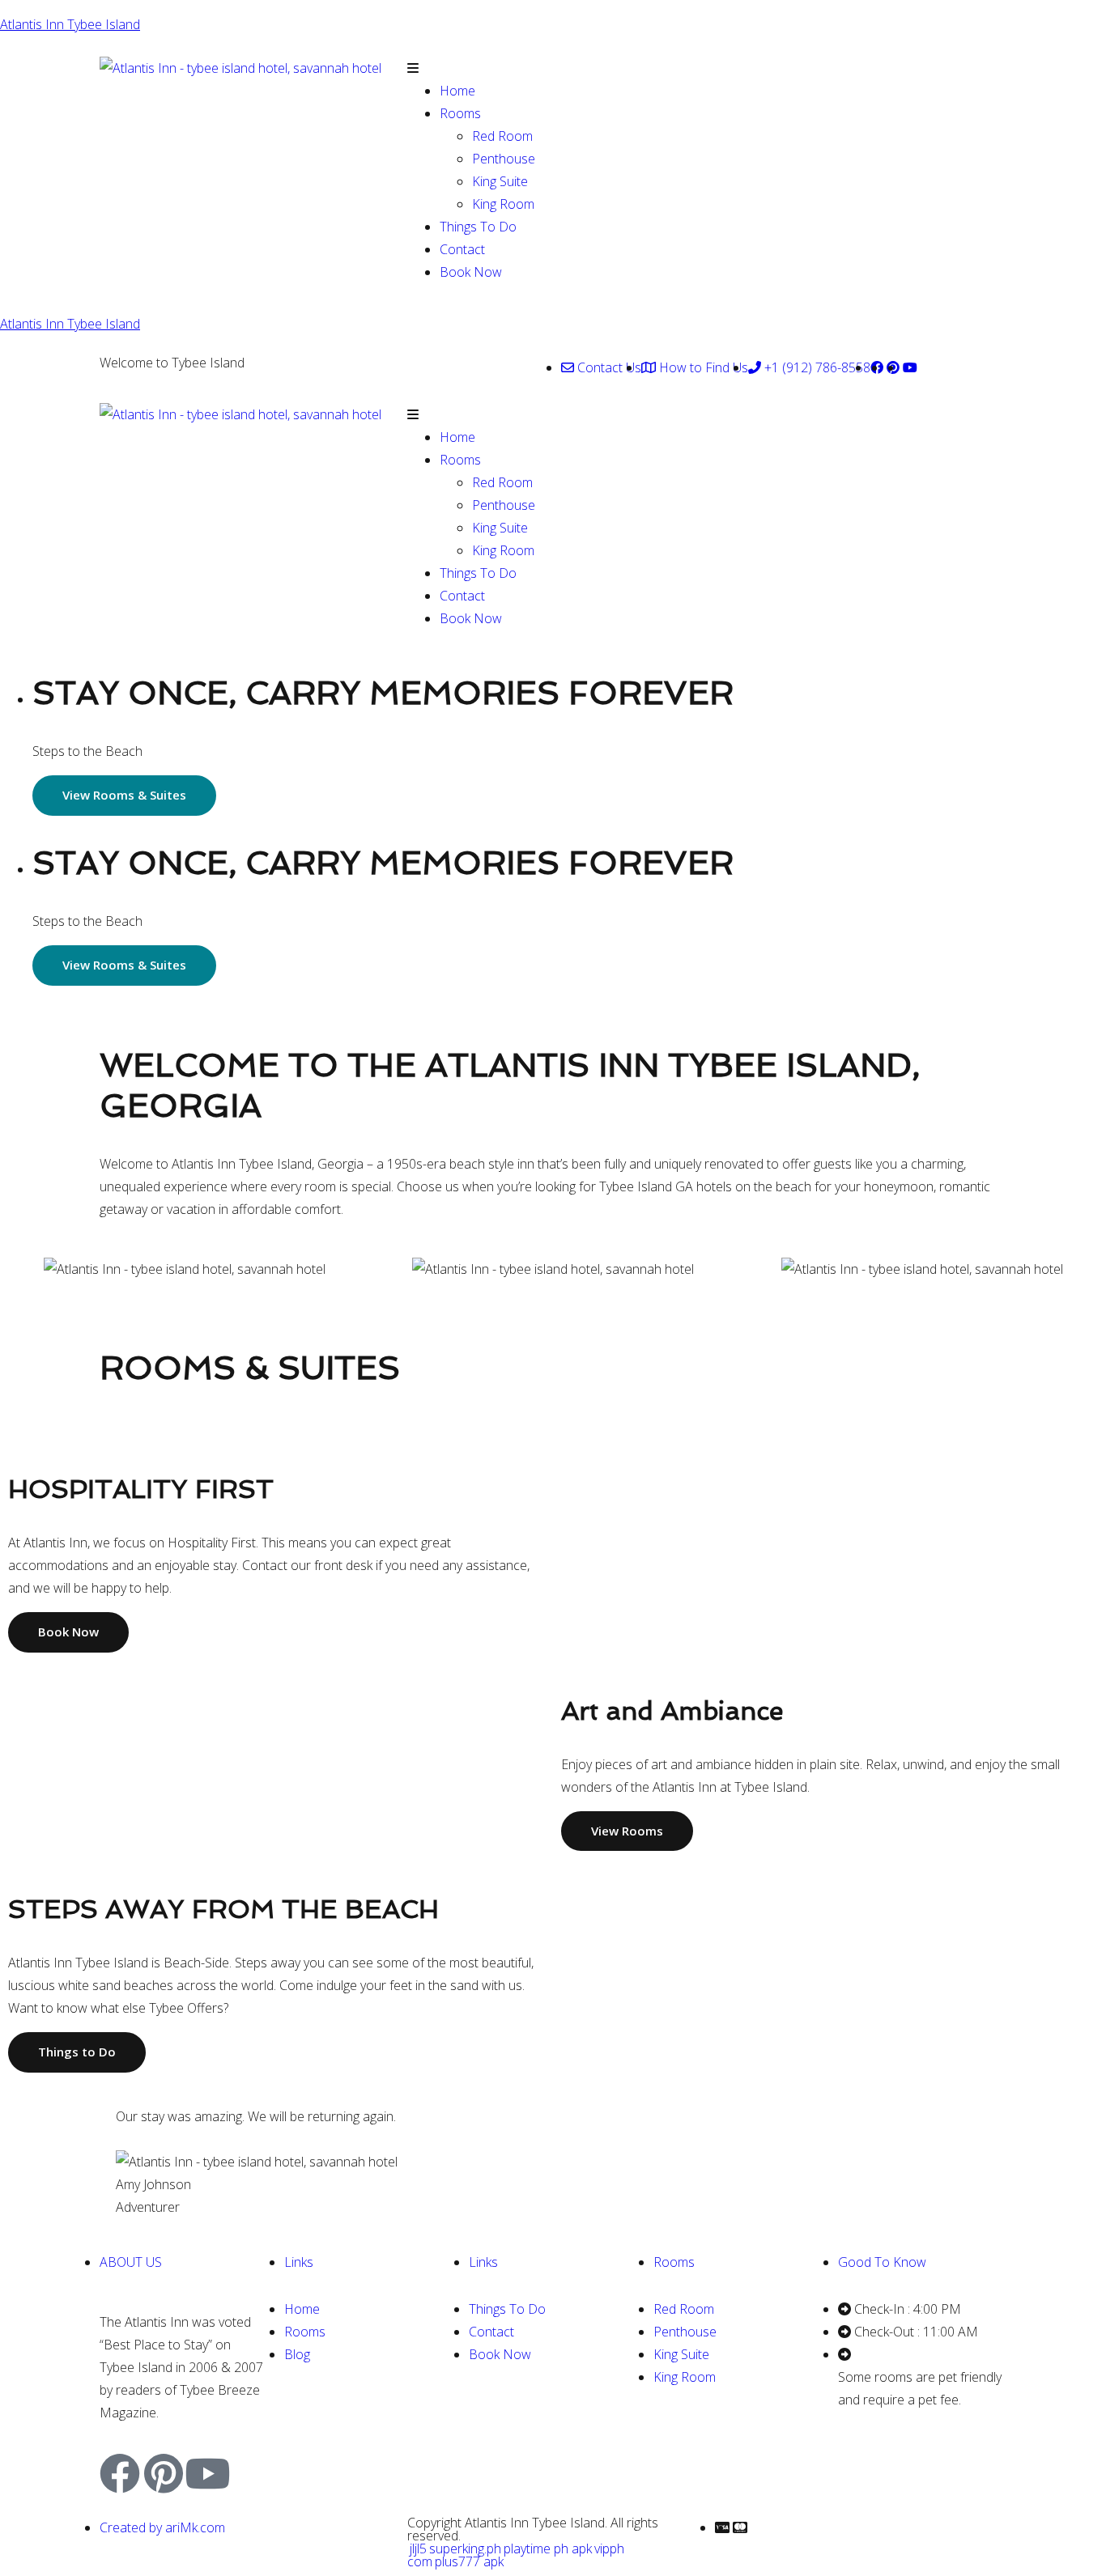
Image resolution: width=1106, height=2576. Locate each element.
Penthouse (504, 159)
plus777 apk (469, 2561)
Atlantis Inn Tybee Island (70, 24)
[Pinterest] (164, 2473)
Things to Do (77, 2052)
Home (457, 91)
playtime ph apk (548, 2548)
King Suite (500, 181)
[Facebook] (120, 2473)
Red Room (502, 136)
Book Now (471, 272)
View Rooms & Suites (124, 795)
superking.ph (465, 2548)
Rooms (460, 113)
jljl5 (418, 2548)
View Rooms (627, 1831)
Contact (462, 249)
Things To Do (478, 227)
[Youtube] (207, 2473)
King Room (503, 204)
